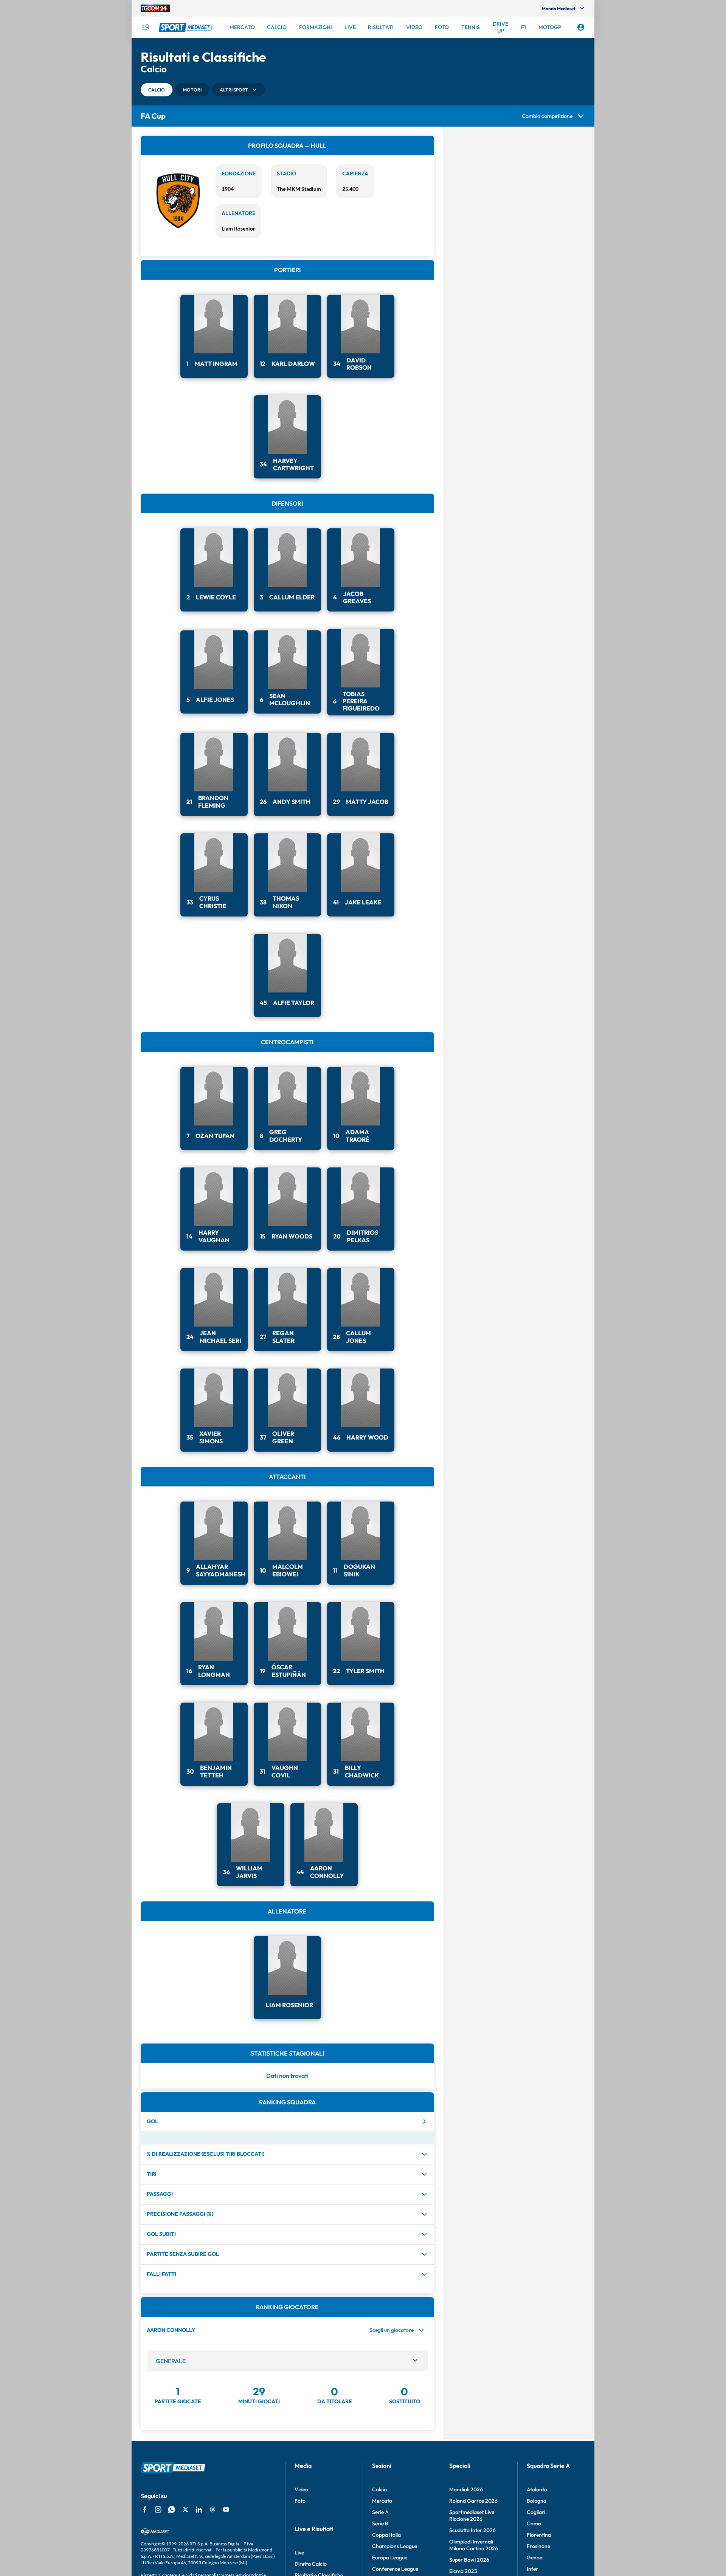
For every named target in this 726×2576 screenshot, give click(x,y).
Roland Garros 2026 (473, 2501)
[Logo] (186, 27)
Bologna (537, 2501)
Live (299, 2553)
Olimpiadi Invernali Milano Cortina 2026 (474, 2545)
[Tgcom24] (155, 8)
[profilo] (581, 27)
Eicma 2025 (463, 2571)
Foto (300, 2501)
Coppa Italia (386, 2535)
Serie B (380, 2523)
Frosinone (538, 2546)
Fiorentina (539, 2535)
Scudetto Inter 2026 (472, 2530)
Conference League (395, 2569)
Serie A (380, 2512)
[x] (185, 2509)
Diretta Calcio (311, 2564)
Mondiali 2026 (466, 2489)
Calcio (379, 2489)
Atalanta (537, 2489)
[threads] (213, 2509)
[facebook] (144, 2509)
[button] (157, 90)
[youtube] (226, 2509)
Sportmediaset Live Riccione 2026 (472, 2516)
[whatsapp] (172, 2509)
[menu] (145, 27)
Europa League (390, 2557)
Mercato (382, 2501)
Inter (532, 2569)
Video (301, 2489)
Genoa (535, 2557)
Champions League (395, 2546)
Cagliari (536, 2512)
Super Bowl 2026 (469, 2560)
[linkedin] (199, 2509)
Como (534, 2523)
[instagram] (158, 2509)
